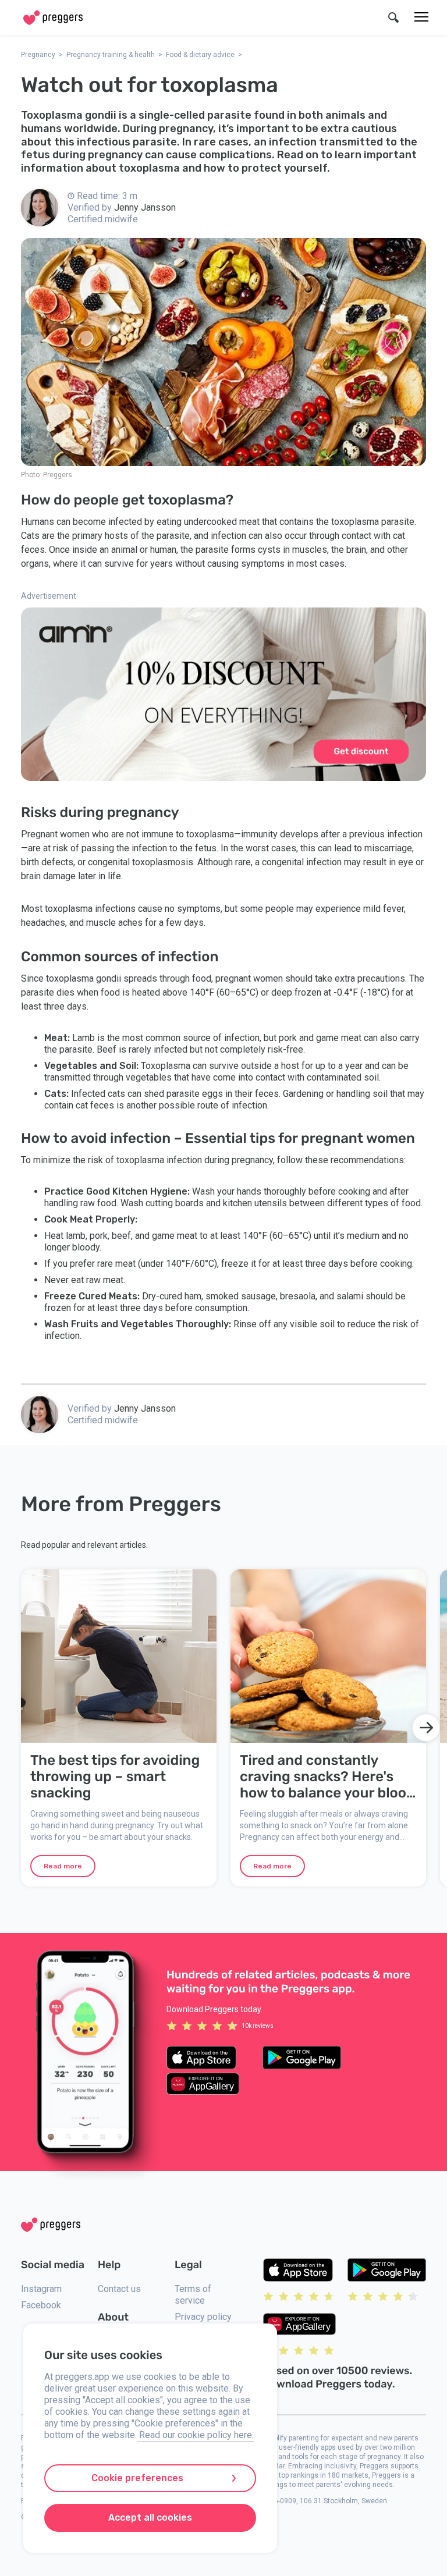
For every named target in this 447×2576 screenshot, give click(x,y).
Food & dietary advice (200, 55)
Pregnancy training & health (111, 55)
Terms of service (193, 2295)
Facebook (41, 2305)
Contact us (119, 2289)
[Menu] (421, 17)
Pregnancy (38, 55)
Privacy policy (203, 2317)
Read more (63, 1866)
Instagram (41, 2289)
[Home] (53, 18)
